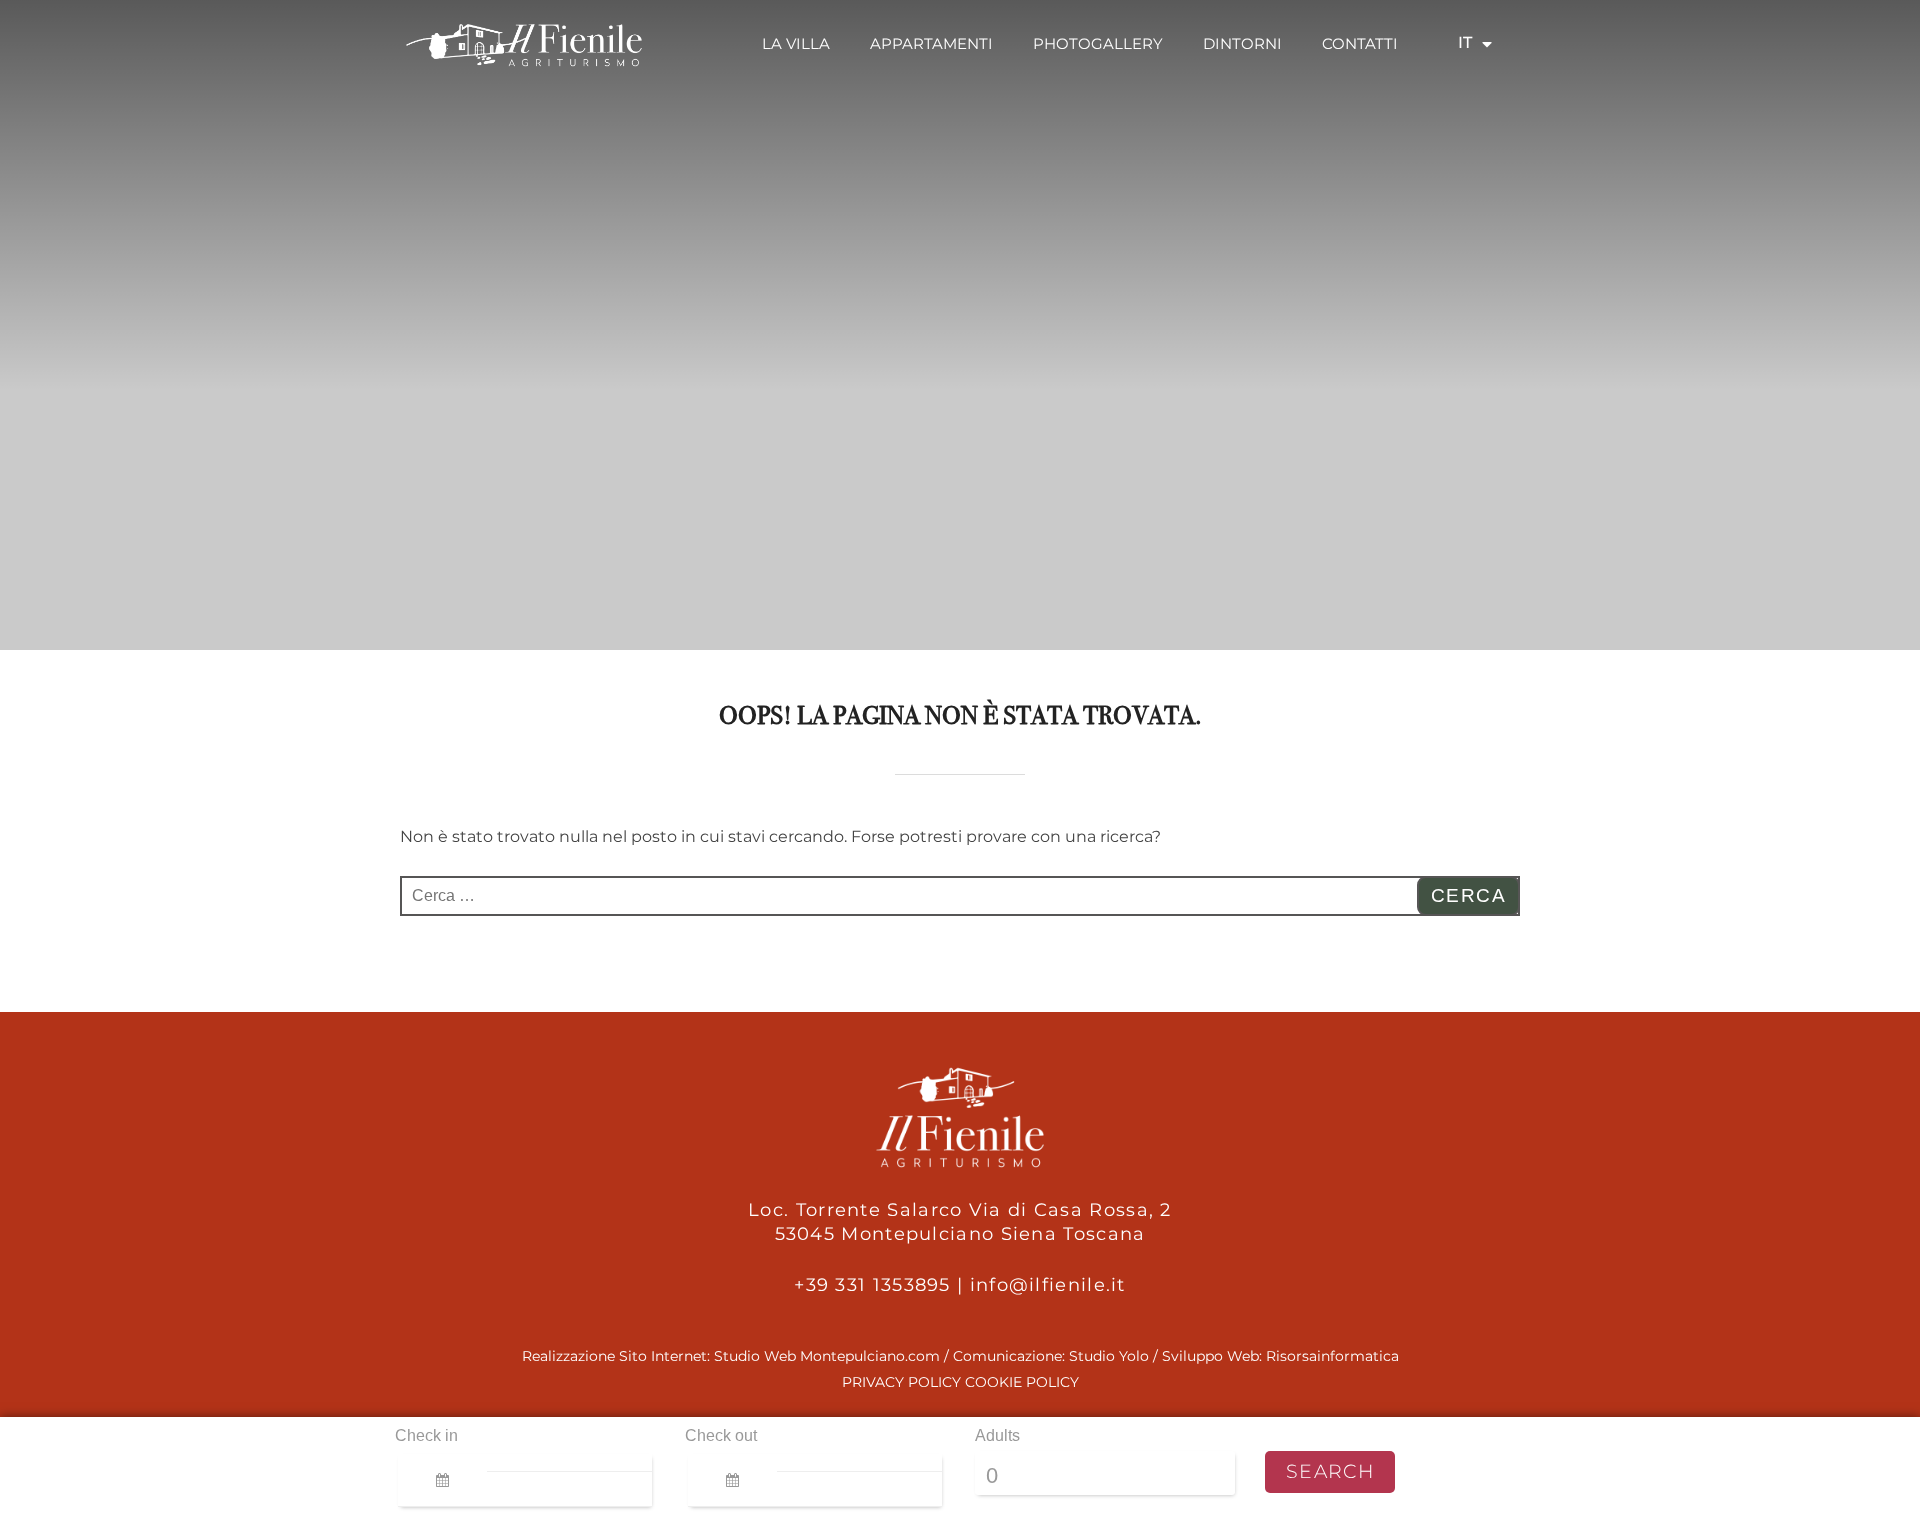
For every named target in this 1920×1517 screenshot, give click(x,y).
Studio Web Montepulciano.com (827, 1356)
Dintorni (1242, 43)
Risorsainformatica (1332, 1356)
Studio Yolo (1109, 1356)
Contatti (1360, 43)
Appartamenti (931, 43)
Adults (997, 1435)
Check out (721, 1435)
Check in (426, 1435)
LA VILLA (796, 43)
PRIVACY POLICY (901, 1382)
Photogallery (1098, 43)
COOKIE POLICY (1022, 1382)
